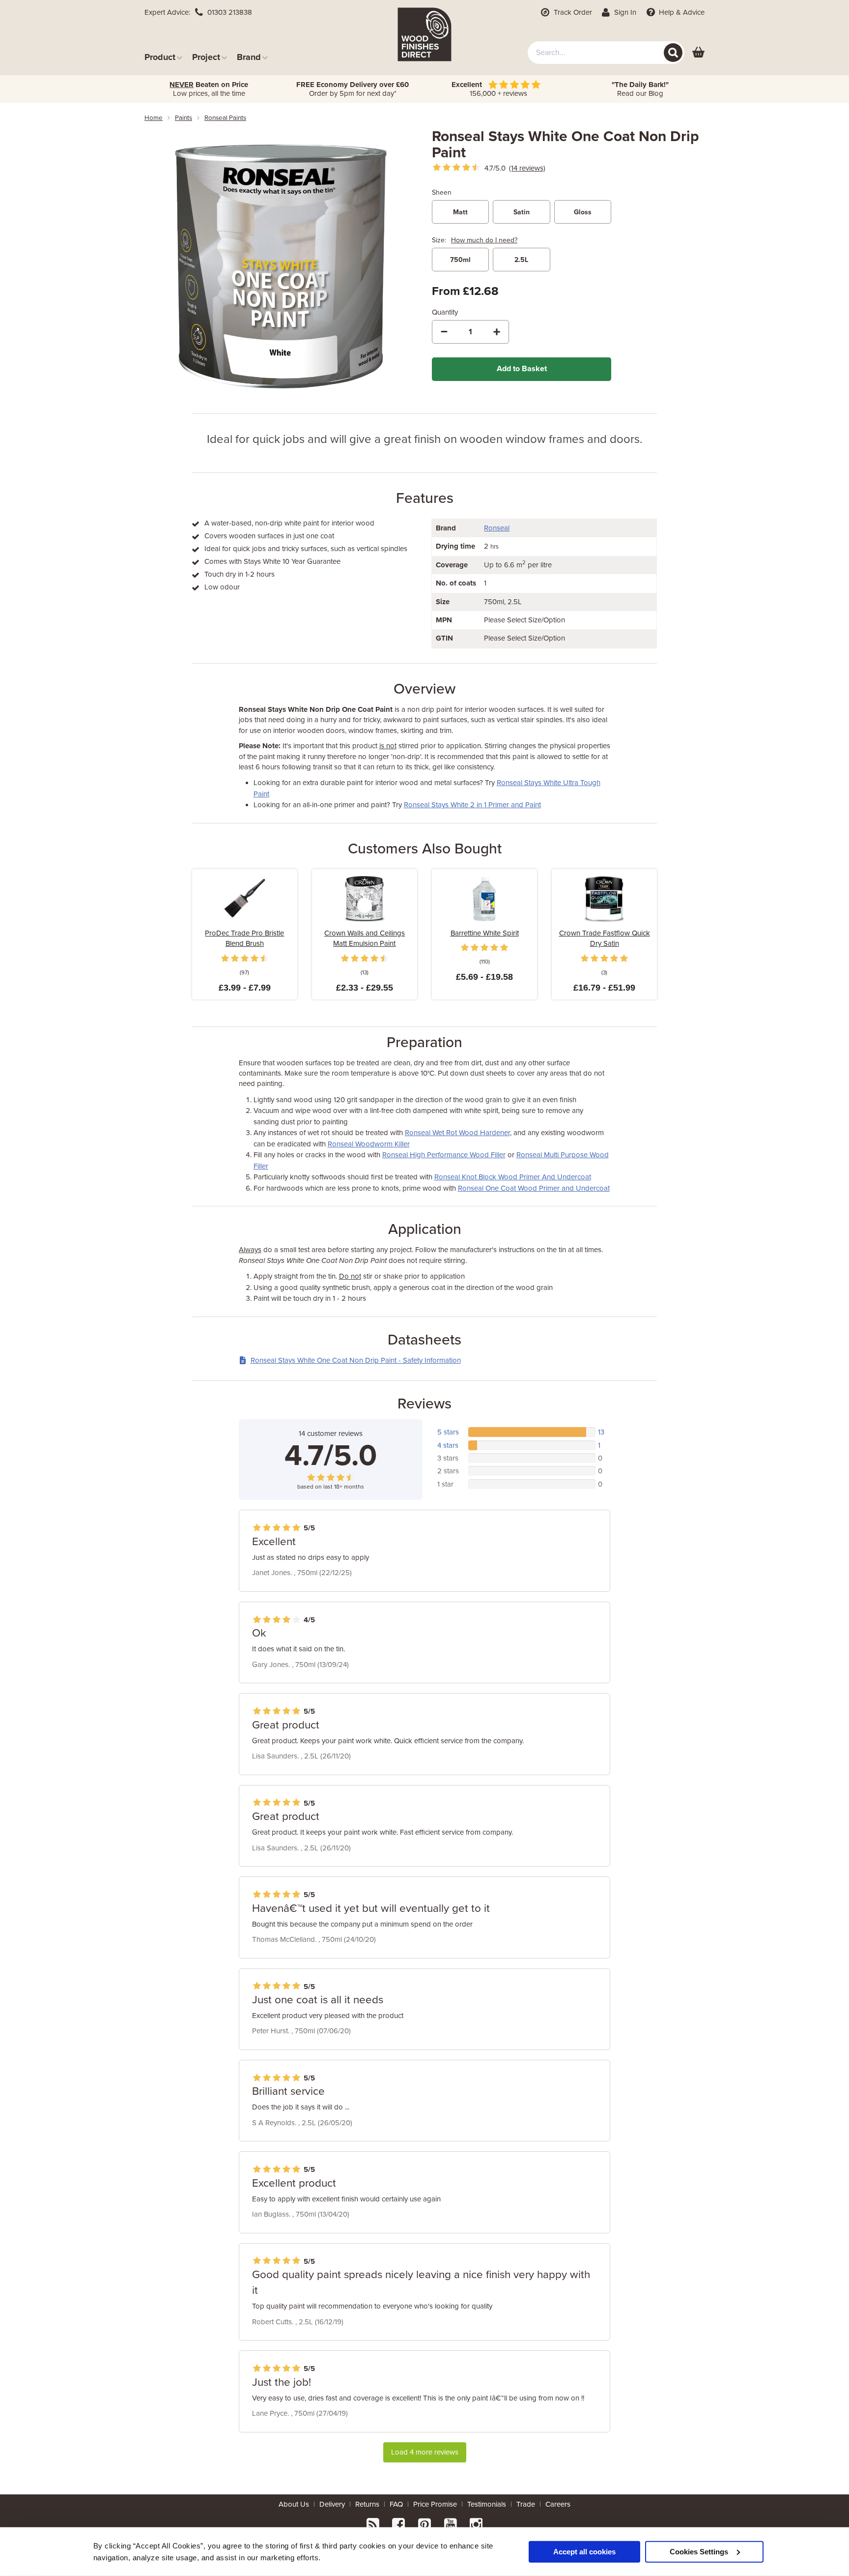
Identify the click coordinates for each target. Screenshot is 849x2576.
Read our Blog (640, 89)
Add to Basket (522, 369)
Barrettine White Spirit (485, 933)
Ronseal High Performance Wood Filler (444, 1155)
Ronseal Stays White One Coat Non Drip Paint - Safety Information (356, 1360)
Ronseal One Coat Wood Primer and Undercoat (534, 1188)
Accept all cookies (584, 2551)
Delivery (332, 2504)
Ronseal (497, 528)
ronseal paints (225, 118)
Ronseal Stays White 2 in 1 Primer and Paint (472, 805)
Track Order (572, 12)
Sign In (624, 12)
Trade (526, 2504)
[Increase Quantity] (497, 332)
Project (206, 57)
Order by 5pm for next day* (353, 89)
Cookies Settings (699, 2551)
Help (681, 12)
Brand (249, 57)
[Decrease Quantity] (444, 332)
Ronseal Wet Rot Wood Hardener (457, 1133)
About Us (294, 2504)
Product (160, 57)
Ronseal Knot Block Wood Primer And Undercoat (513, 1177)
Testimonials (487, 2504)
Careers (558, 2504)
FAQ (396, 2504)
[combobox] (606, 53)
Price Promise (435, 2504)
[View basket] (698, 53)
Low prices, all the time (209, 89)
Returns (367, 2504)
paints (184, 118)
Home (154, 118)
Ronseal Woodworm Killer (369, 1144)
